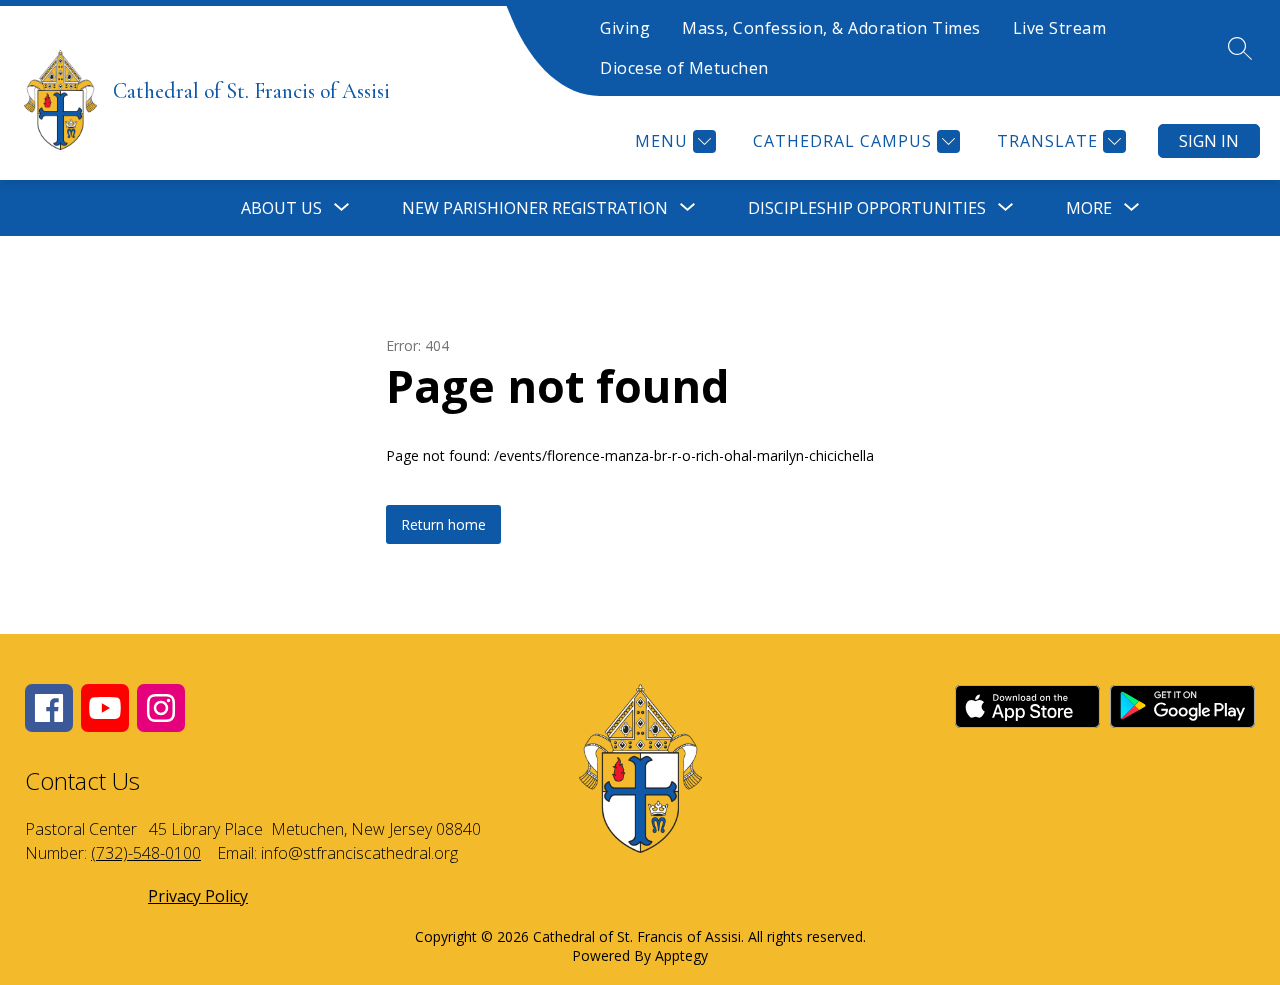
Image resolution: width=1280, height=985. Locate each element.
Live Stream (1060, 28)
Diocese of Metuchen (684, 68)
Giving (625, 28)
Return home (443, 524)
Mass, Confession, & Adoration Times (831, 28)
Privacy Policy (198, 896)
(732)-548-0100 (146, 853)
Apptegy (681, 955)
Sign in (1209, 141)
